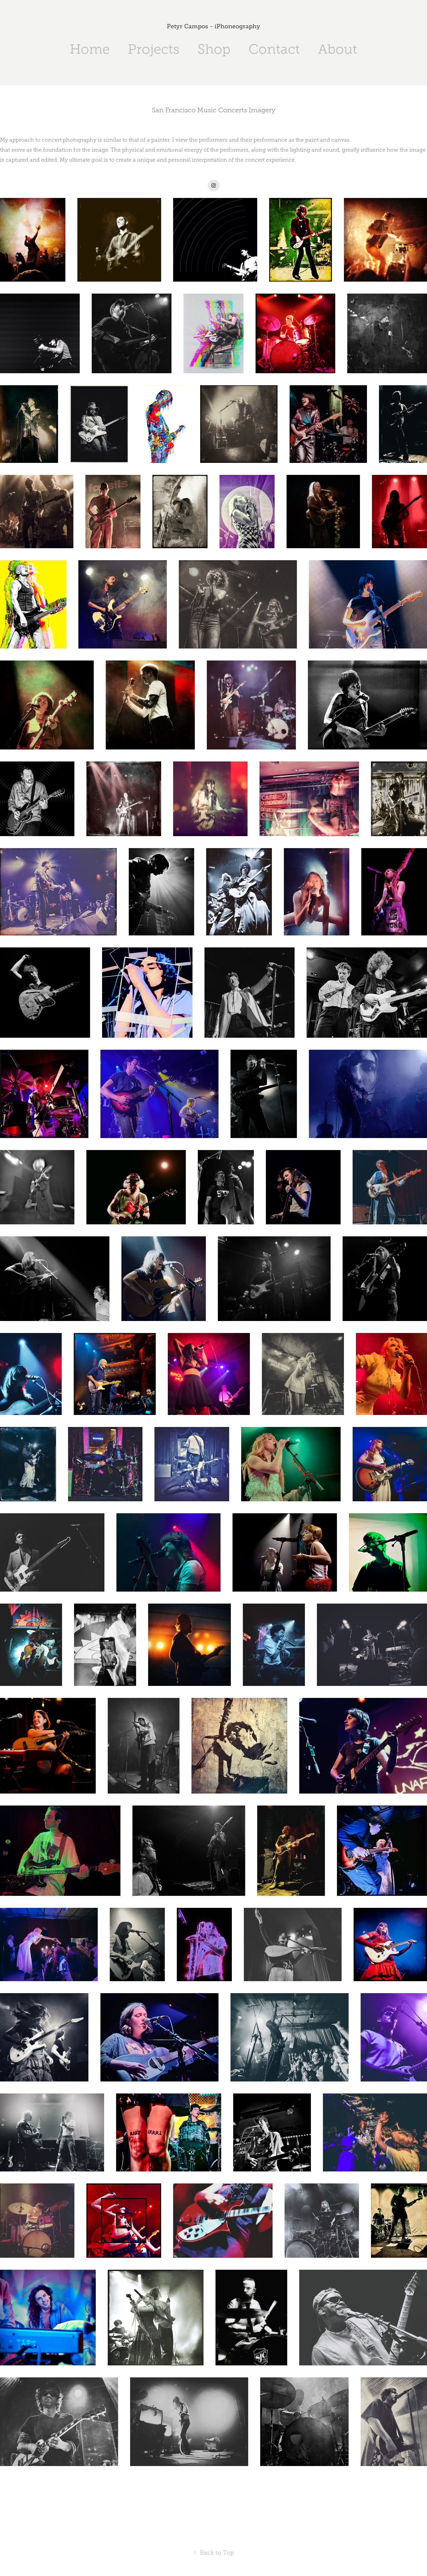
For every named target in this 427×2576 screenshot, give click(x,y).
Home (90, 49)
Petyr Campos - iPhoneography (213, 26)
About (338, 49)
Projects (154, 49)
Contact (274, 49)
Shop (214, 49)
